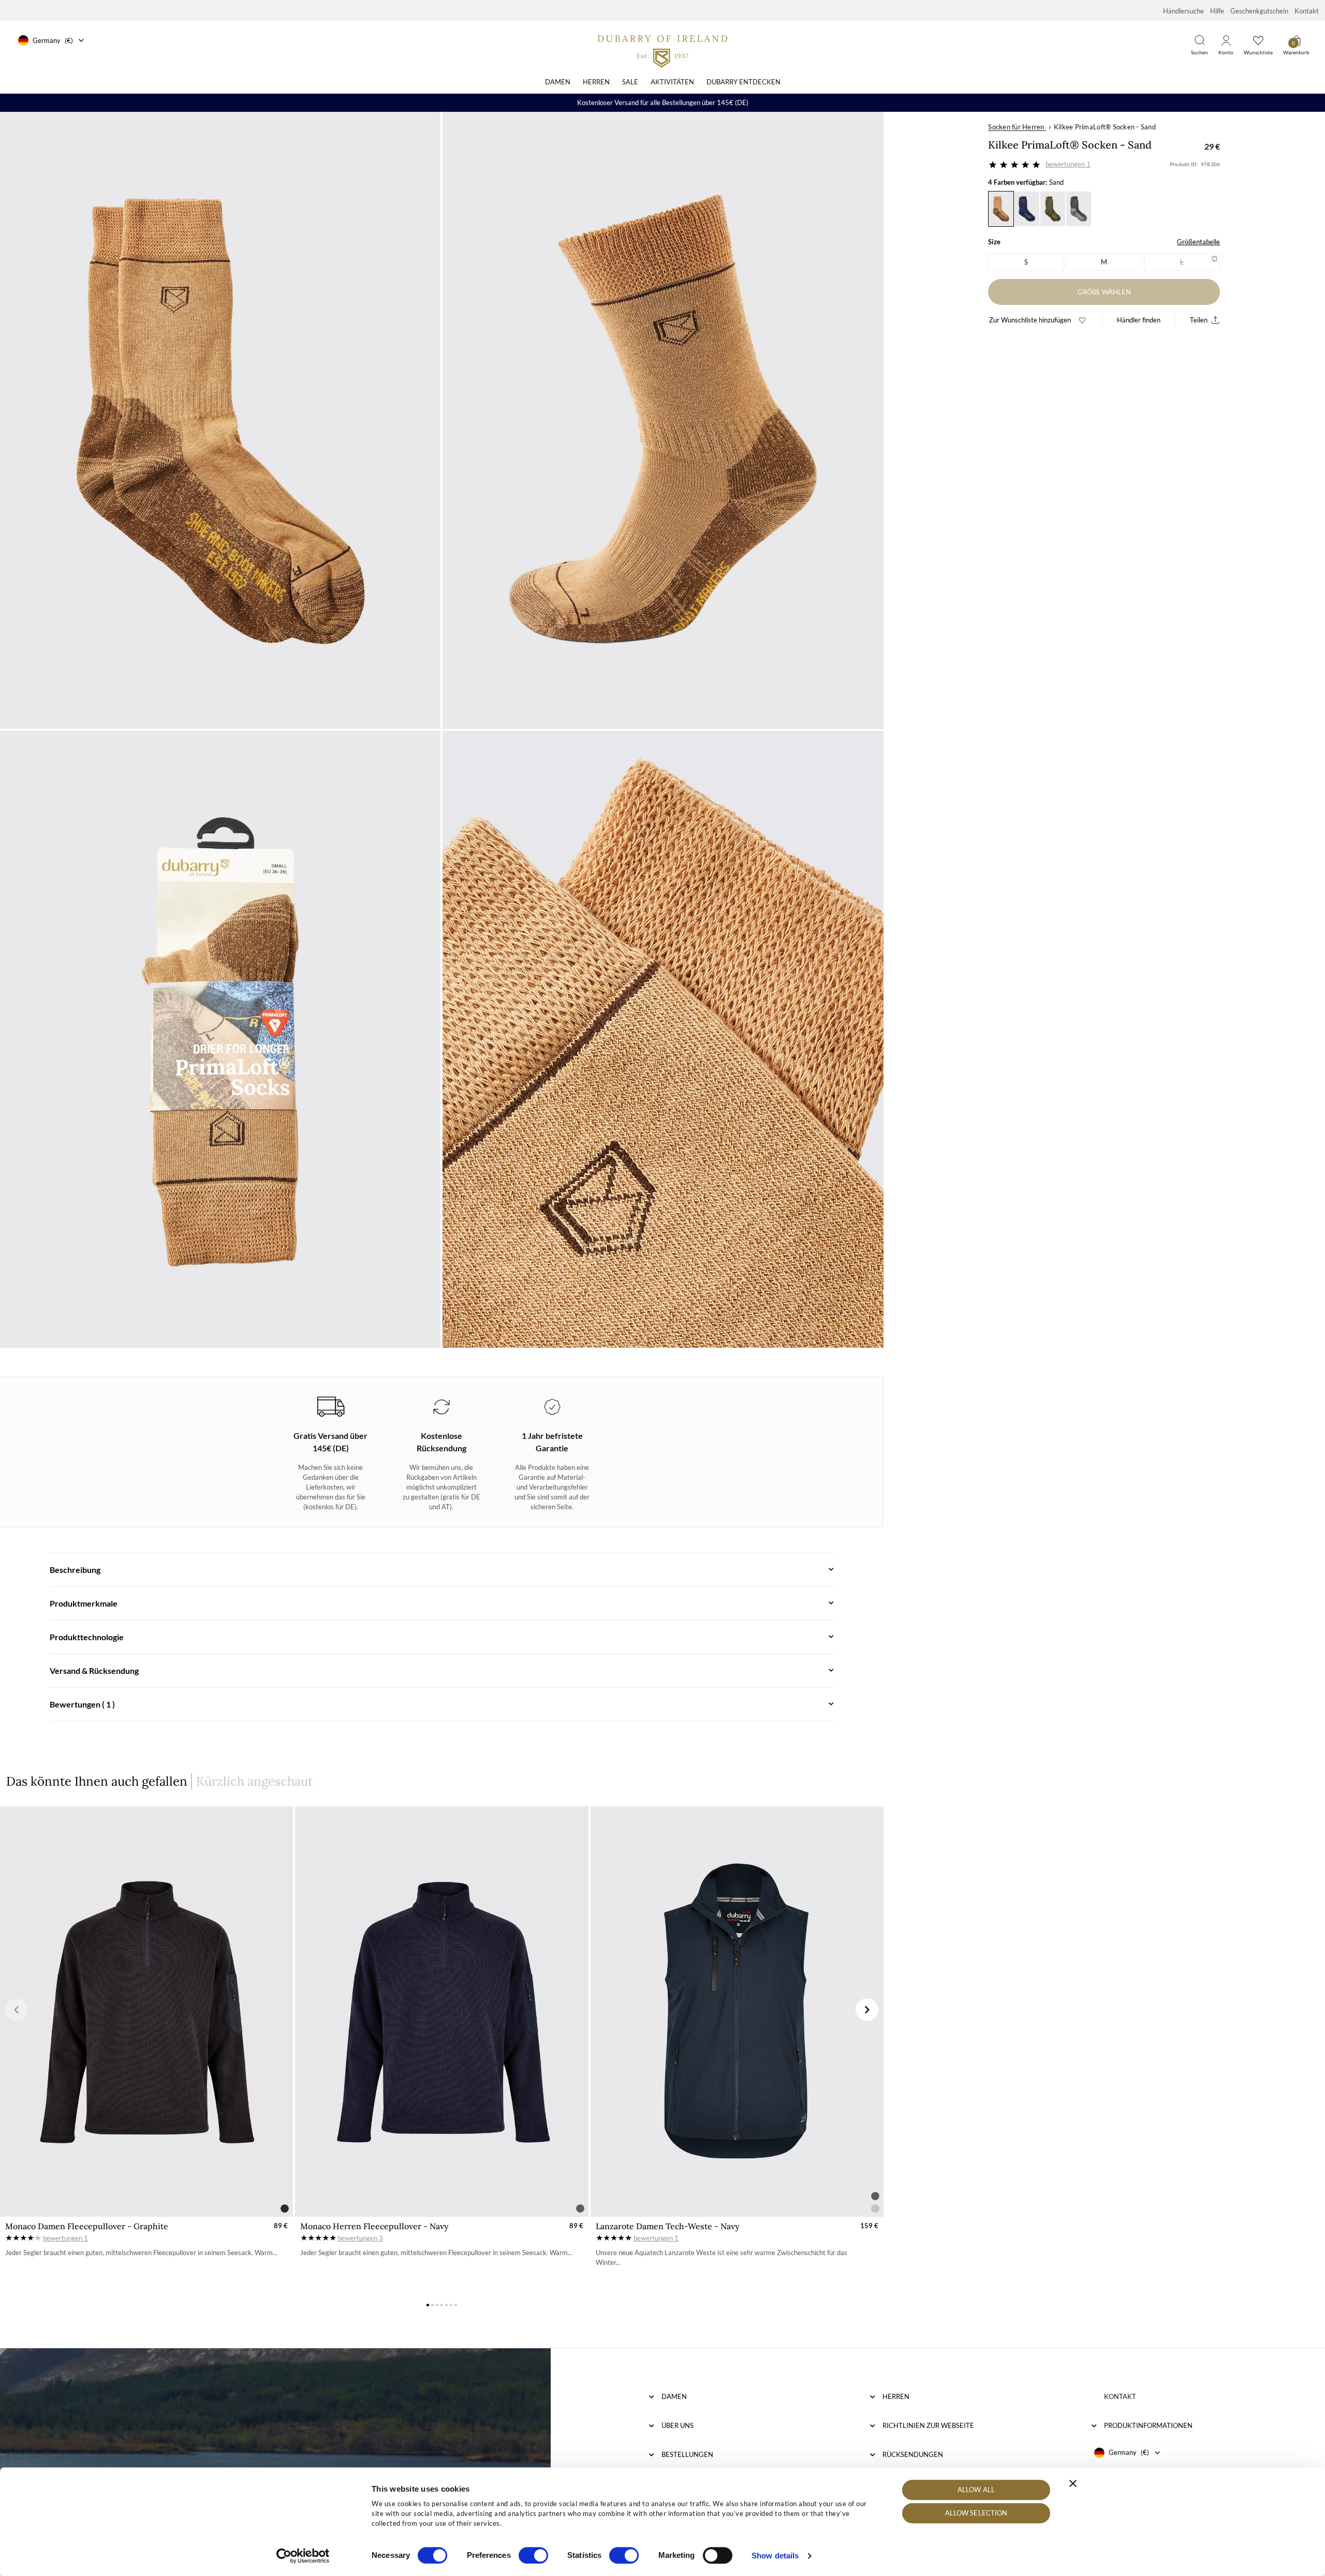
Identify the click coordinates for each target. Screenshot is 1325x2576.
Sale (630, 82)
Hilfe (1217, 11)
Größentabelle (1198, 242)
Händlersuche (1183, 11)
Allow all (976, 2490)
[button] (17, 2010)
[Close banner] (1073, 2483)
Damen (558, 82)
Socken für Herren (1016, 127)
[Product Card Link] (146, 2012)
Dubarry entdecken (744, 82)
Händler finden (1139, 320)
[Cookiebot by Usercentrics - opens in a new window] (303, 2556)
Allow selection (976, 2513)
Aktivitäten (672, 82)
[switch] (533, 2555)
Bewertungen (1068, 164)
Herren (596, 82)
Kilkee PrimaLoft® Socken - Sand (1105, 127)
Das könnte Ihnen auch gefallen (97, 1781)
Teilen (1199, 320)
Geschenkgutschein (1259, 11)
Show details (775, 2556)
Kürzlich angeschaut (254, 1781)
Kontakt (1307, 11)
